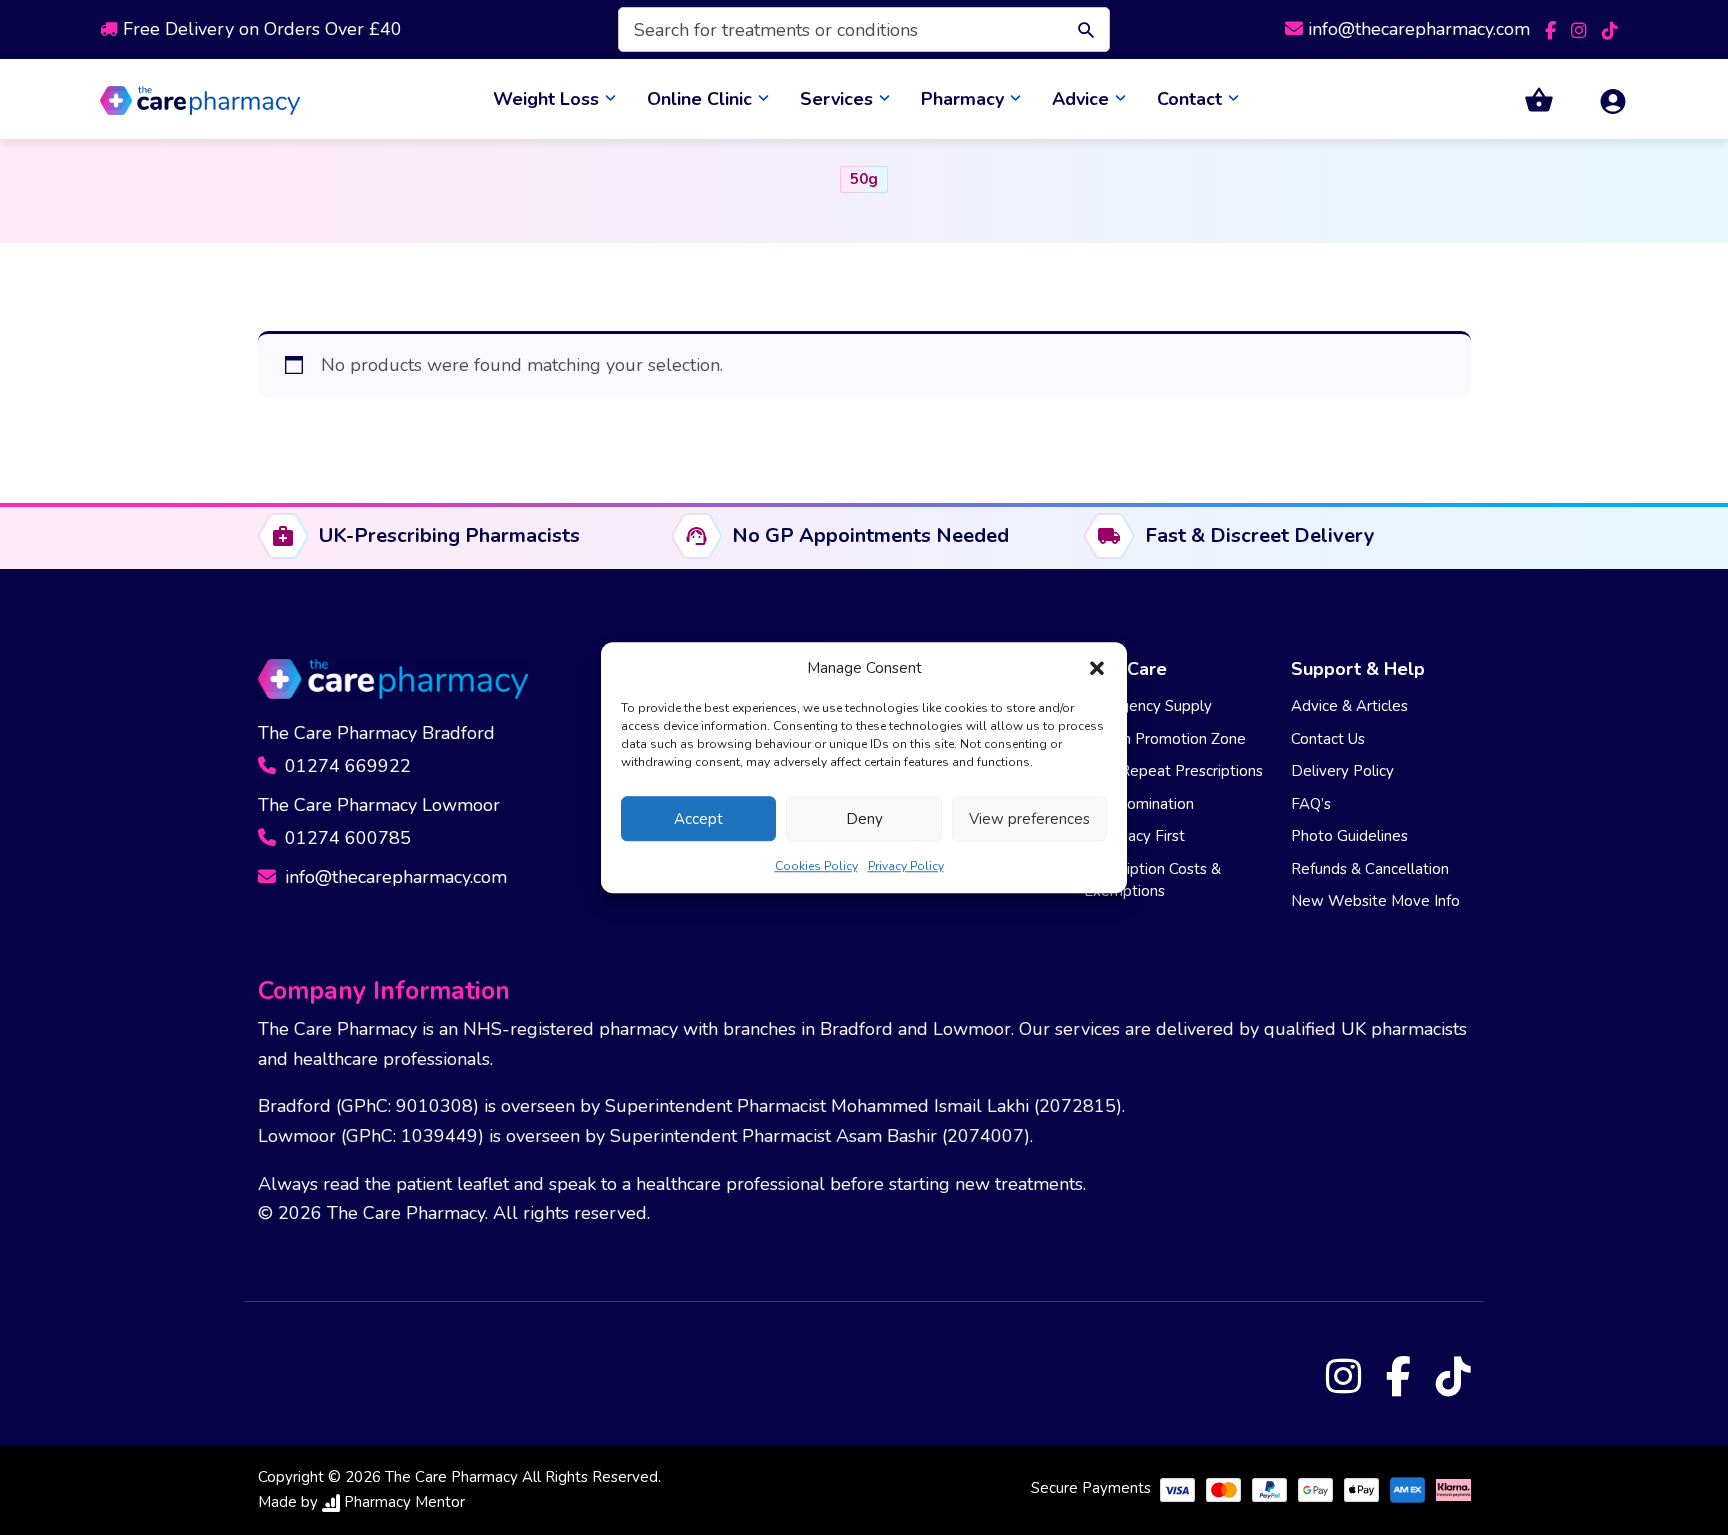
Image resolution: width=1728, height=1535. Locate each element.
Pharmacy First (1134, 846)
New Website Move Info (1375, 911)
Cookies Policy (816, 866)
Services (836, 104)
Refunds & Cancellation (1370, 879)
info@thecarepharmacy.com (1419, 29)
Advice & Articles (1349, 716)
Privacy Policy (906, 866)
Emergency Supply (1148, 716)
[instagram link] (1581, 29)
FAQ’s (1311, 814)
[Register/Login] (1601, 104)
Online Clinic (699, 104)
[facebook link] (1553, 29)
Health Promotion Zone (1165, 749)
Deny (864, 819)
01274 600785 (345, 848)
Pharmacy (962, 104)
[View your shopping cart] (1527, 104)
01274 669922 (345, 776)
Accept (698, 819)
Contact (1189, 104)
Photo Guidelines (1349, 846)
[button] (1097, 668)
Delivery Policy (1342, 781)
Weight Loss (546, 104)
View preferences (1029, 819)
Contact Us (1328, 749)
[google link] (1610, 29)
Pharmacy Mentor (404, 1512)
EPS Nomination (1139, 814)
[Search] (1081, 29)
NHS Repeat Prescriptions (1173, 781)
